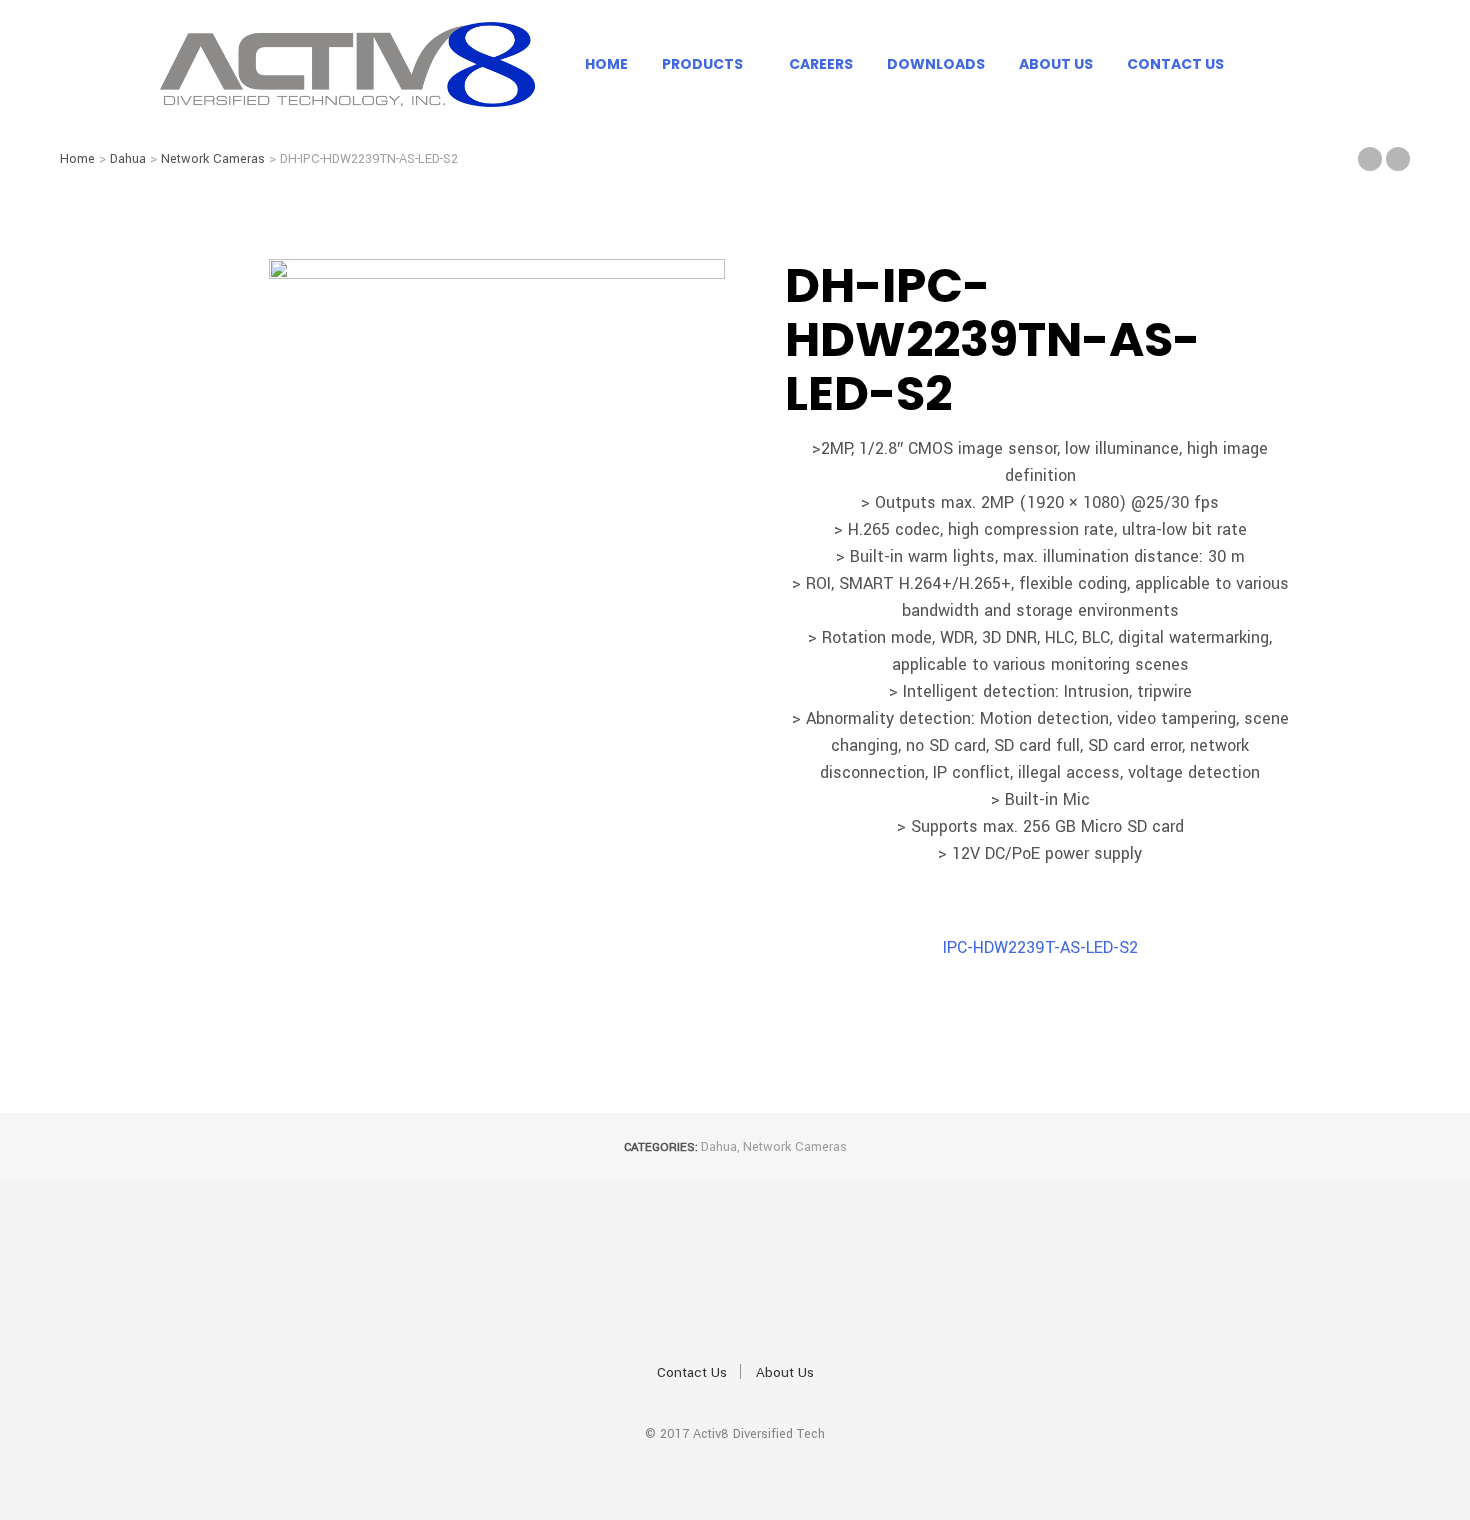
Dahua (128, 159)
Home (606, 64)
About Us (1056, 64)
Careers (821, 64)
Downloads (936, 64)
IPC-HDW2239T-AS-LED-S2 (1040, 947)
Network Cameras (213, 159)
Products (702, 64)
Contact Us (1175, 64)
